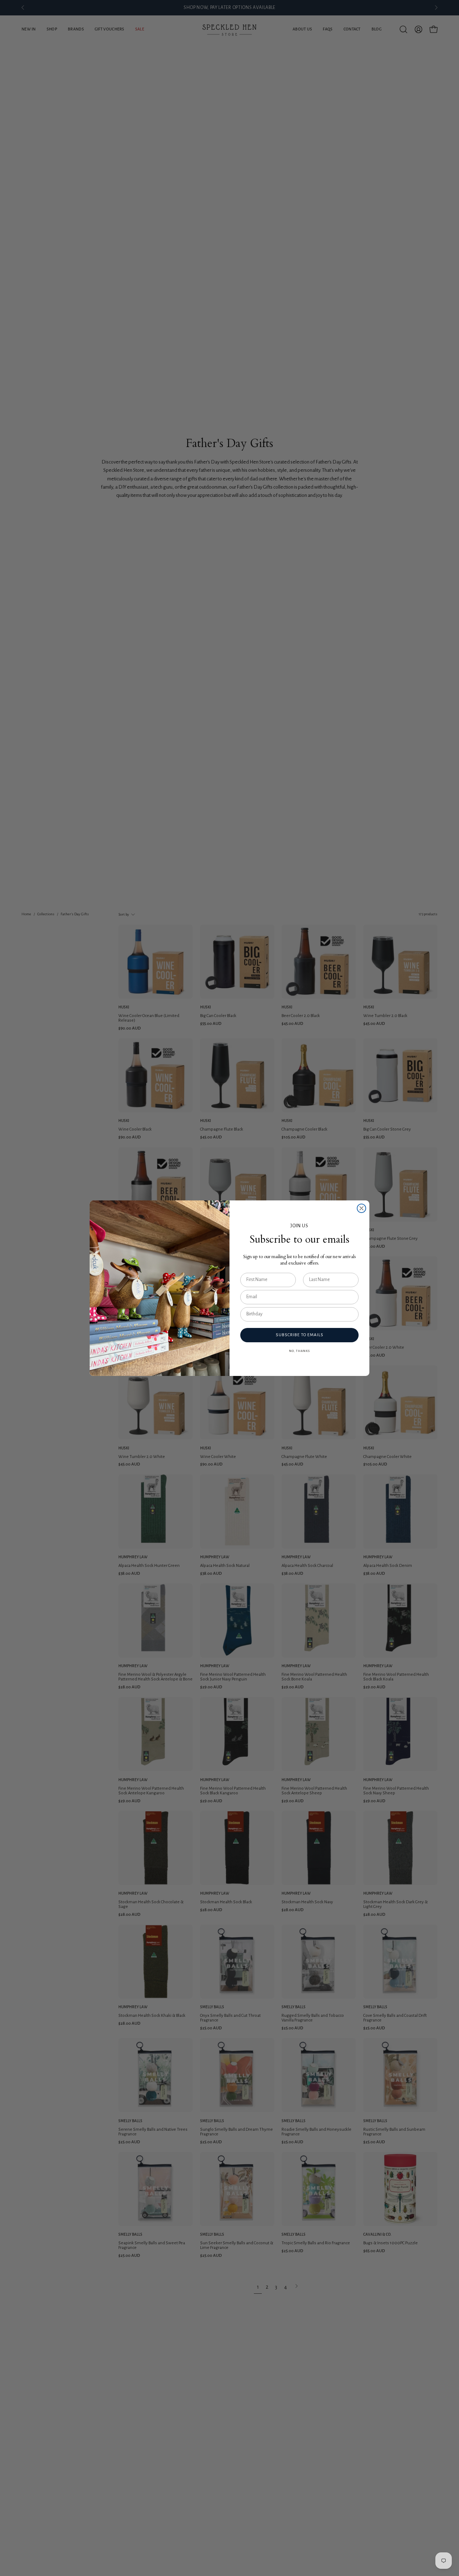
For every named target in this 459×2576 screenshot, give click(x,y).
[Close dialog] (361, 1208)
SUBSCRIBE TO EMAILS (300, 1335)
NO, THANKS (299, 1351)
